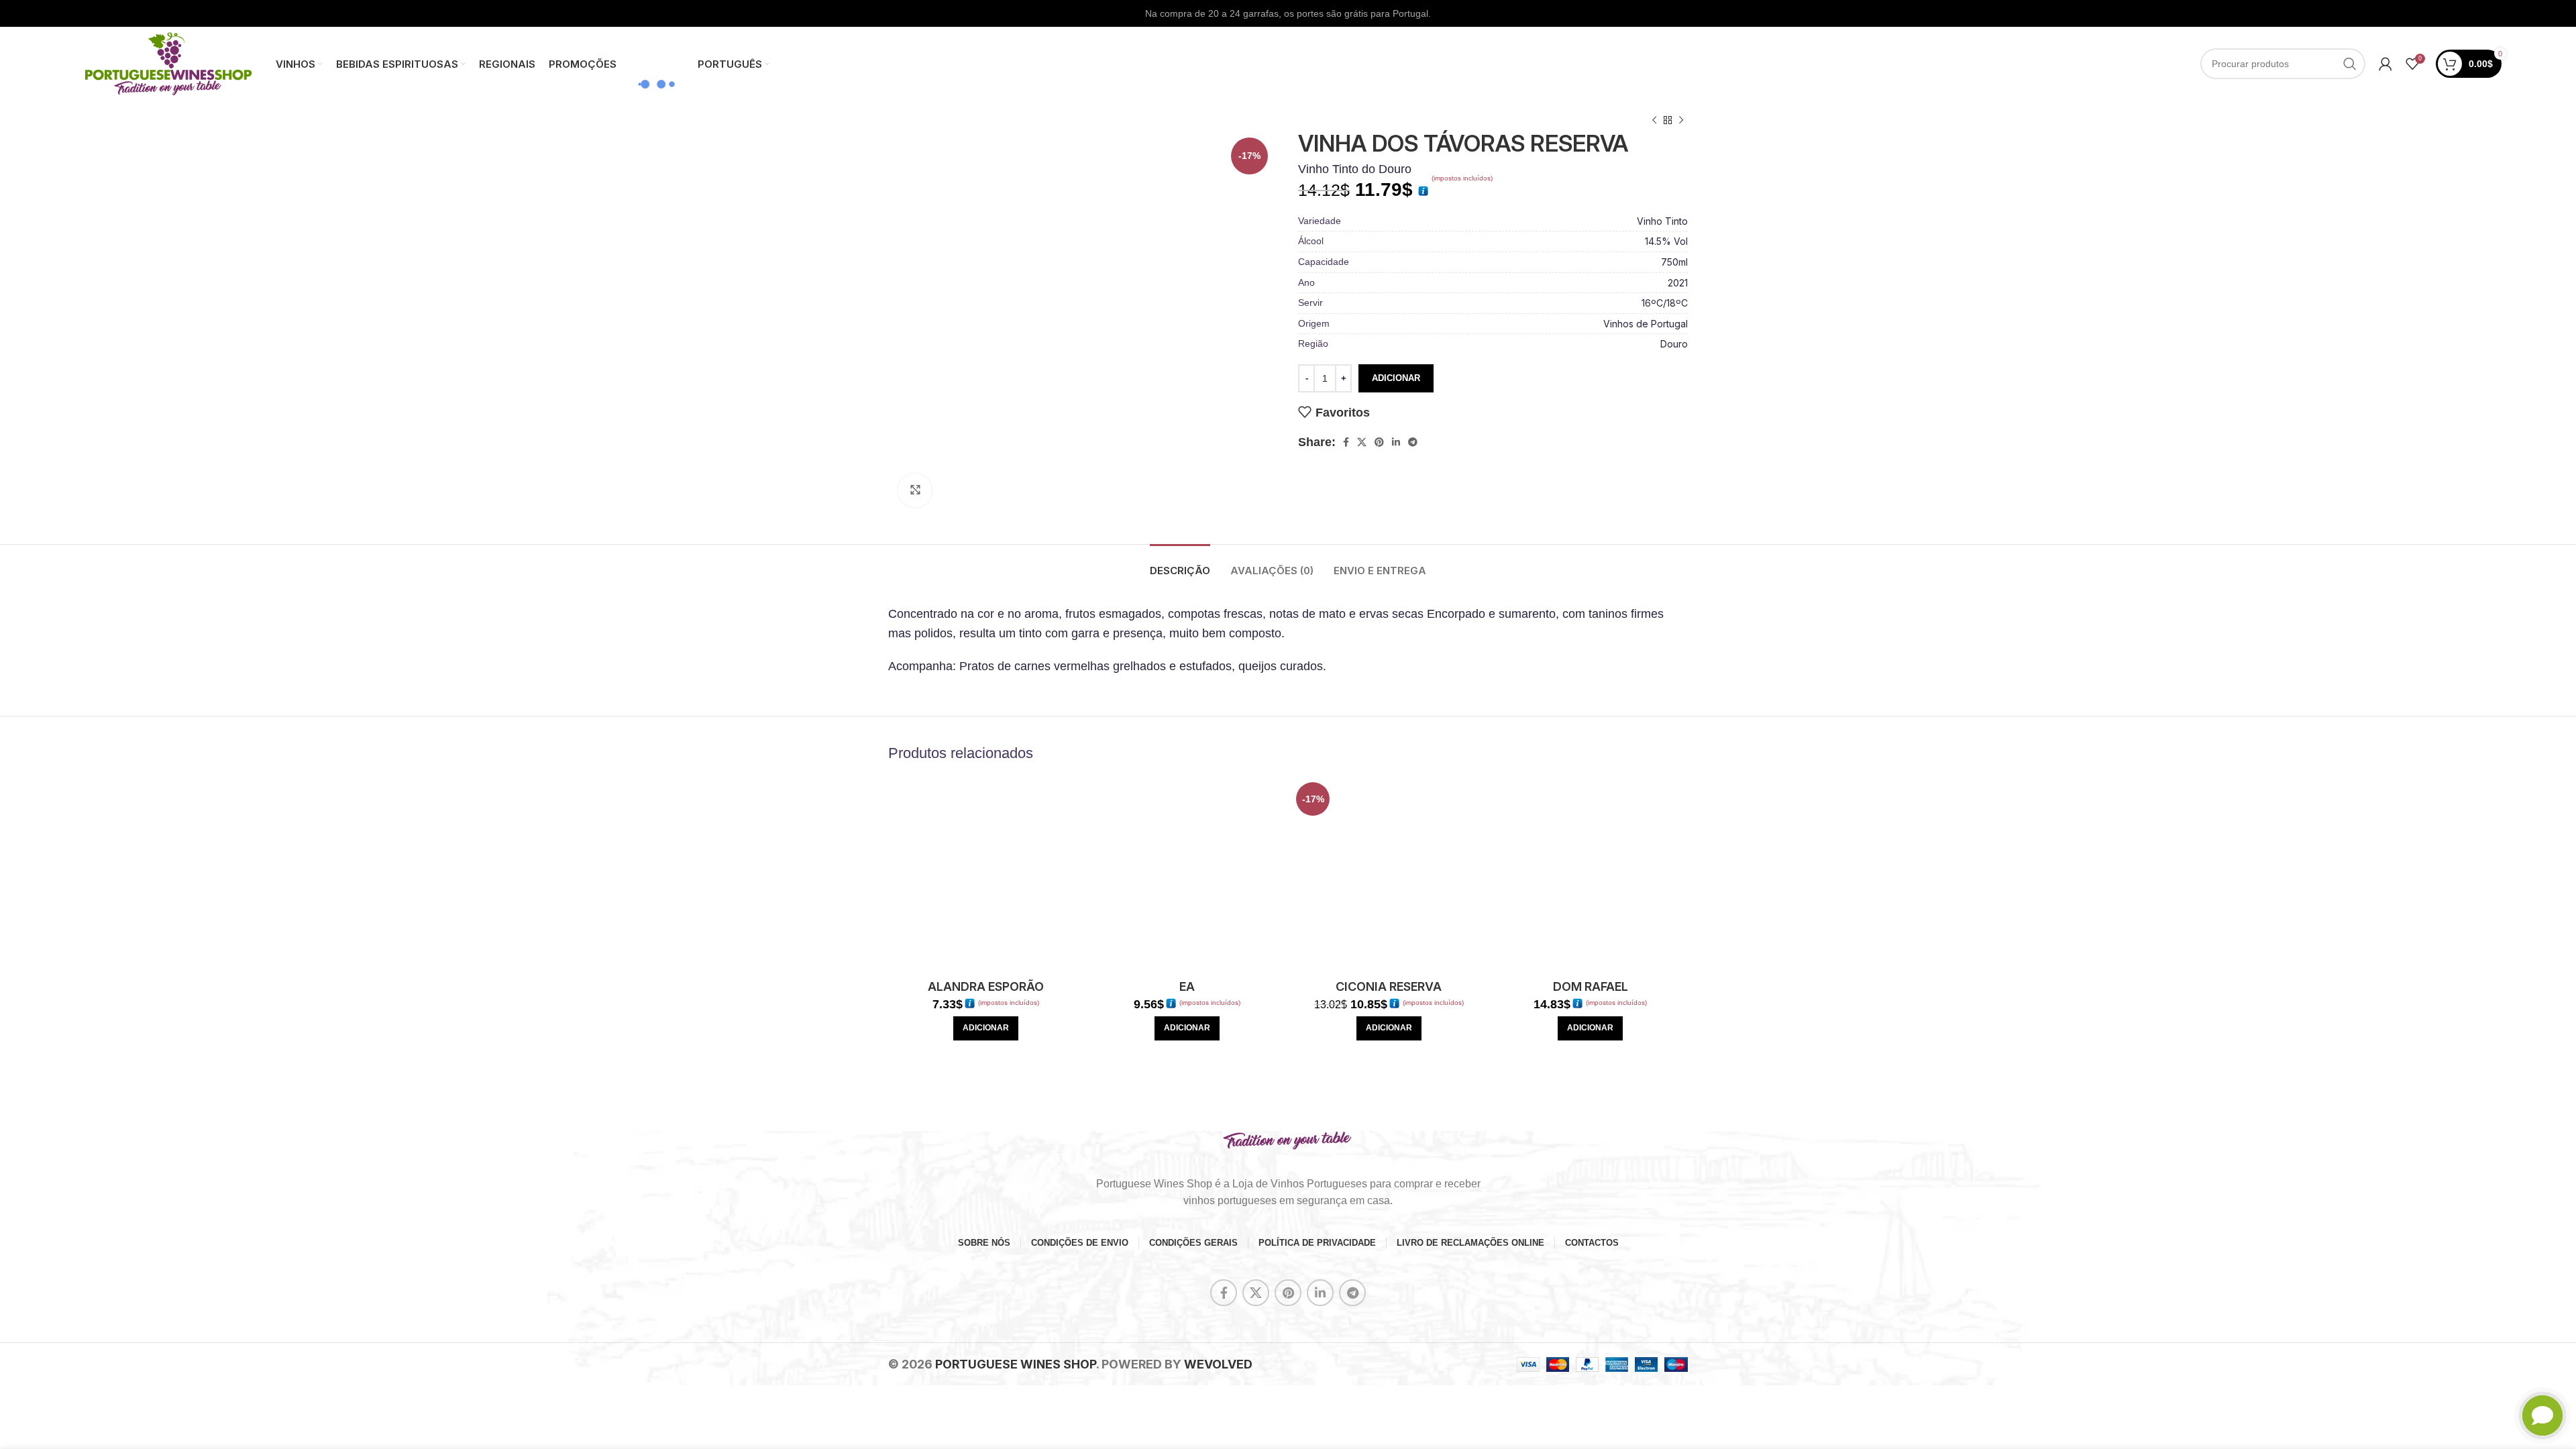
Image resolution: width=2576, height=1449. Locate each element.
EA (1187, 986)
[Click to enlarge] (915, 490)
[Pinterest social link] (1379, 442)
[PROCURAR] (2350, 64)
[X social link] (1362, 442)
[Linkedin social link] (1396, 442)
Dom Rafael (1591, 986)
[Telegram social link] (1413, 442)
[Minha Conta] (2385, 64)
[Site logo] (168, 63)
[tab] (1180, 564)
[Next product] (1681, 121)
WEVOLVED (1218, 1364)
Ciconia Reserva (1389, 986)
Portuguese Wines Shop (1016, 1364)
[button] (986, 1028)
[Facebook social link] (1346, 442)
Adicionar (1396, 378)
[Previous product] (1654, 121)
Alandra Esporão (986, 986)
